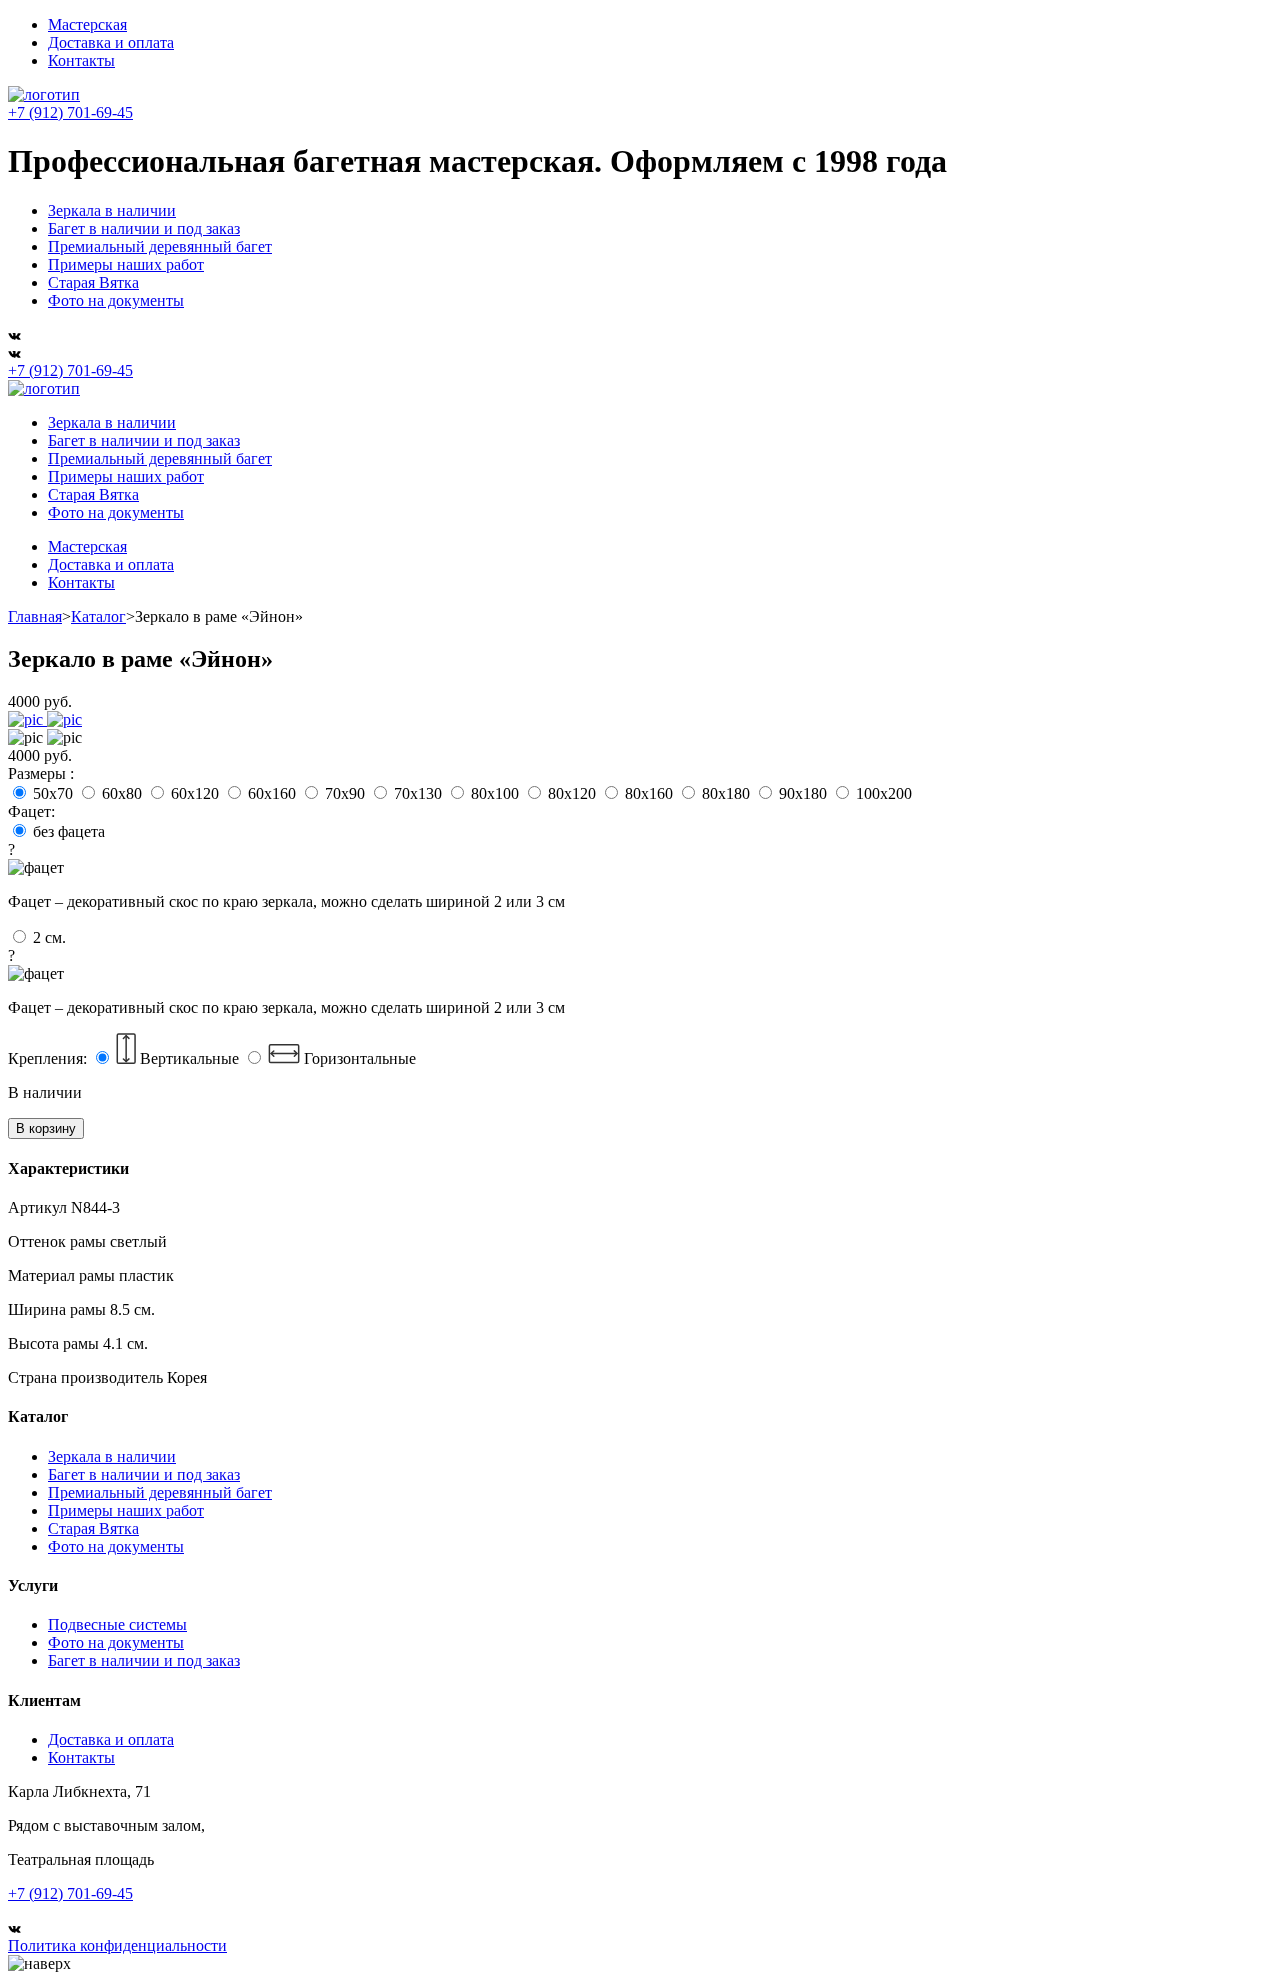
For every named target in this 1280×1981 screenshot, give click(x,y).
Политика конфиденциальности (117, 1945)
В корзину (46, 1128)
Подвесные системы (117, 1624)
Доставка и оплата (111, 42)
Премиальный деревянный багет (160, 246)
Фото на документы (116, 300)
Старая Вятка (93, 282)
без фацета (286, 866)
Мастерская (87, 24)
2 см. (286, 972)
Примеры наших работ (126, 264)
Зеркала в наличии (112, 210)
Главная (35, 616)
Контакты (81, 60)
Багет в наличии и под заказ (144, 228)
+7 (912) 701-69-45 (70, 112)
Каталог (98, 616)
